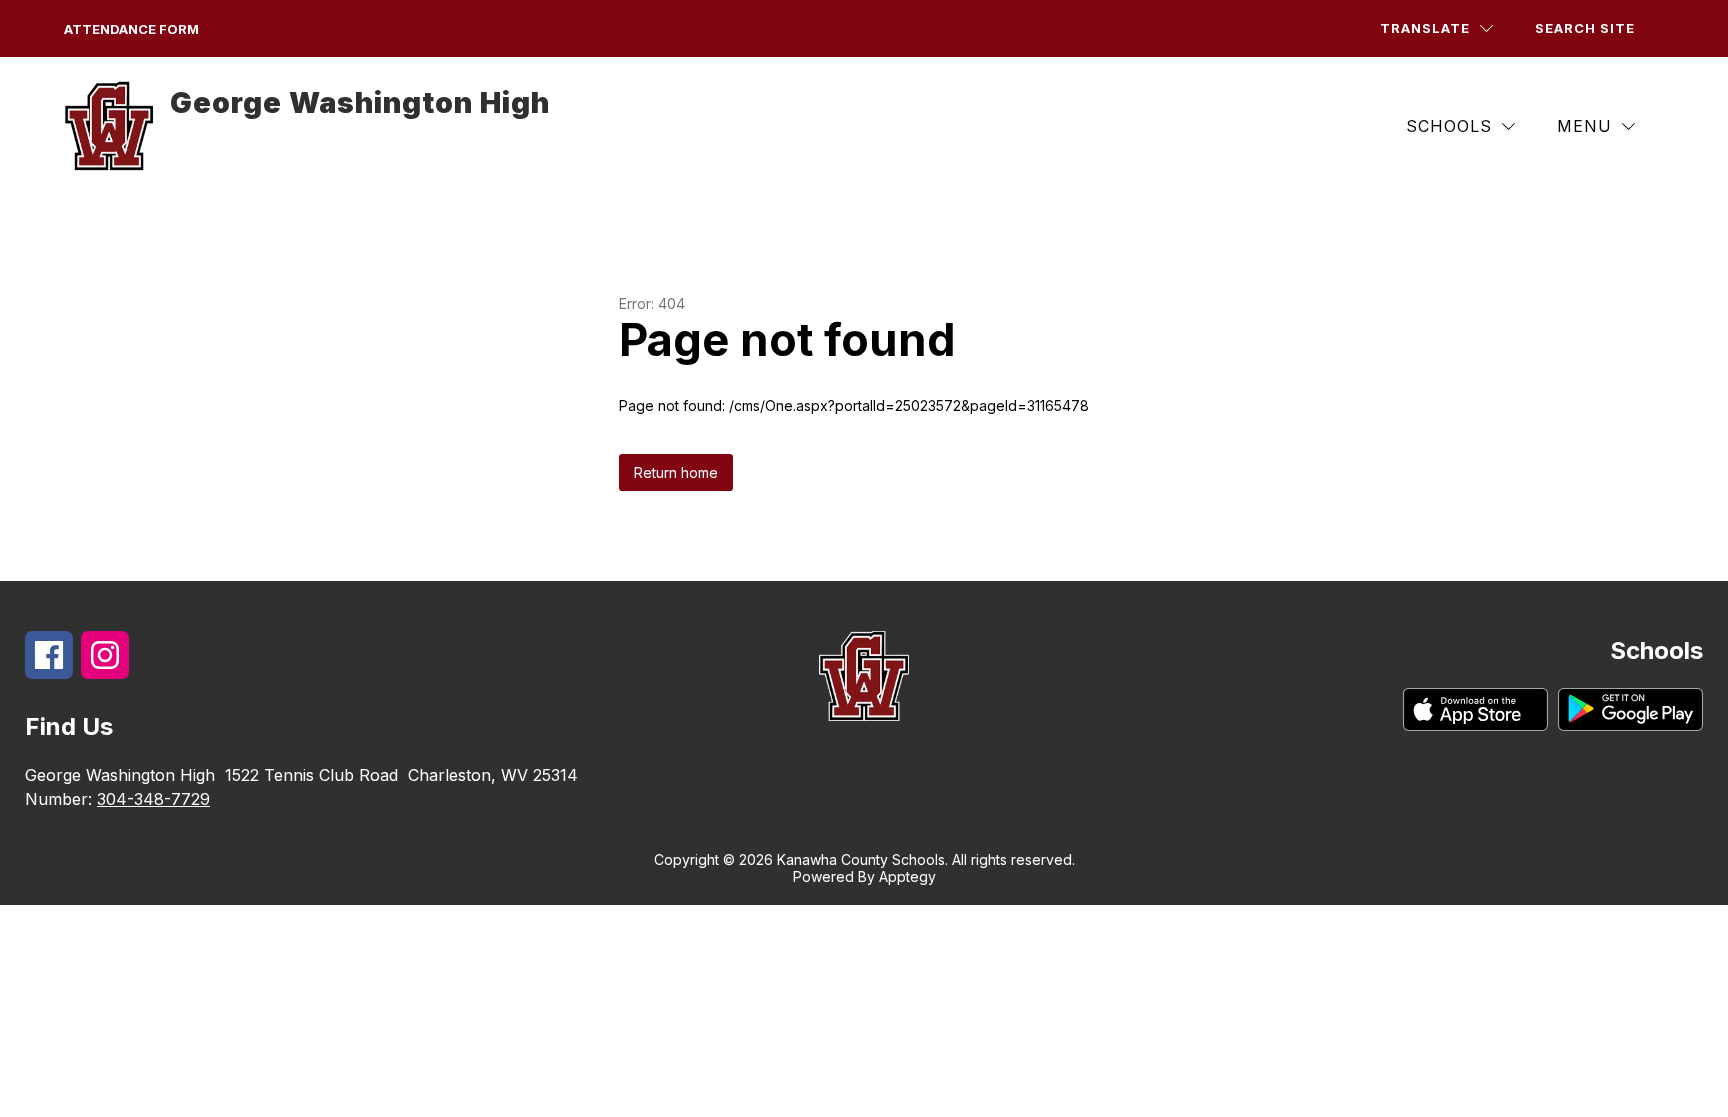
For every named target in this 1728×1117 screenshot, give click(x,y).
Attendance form (131, 29)
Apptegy (907, 876)
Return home (676, 472)
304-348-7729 (153, 799)
